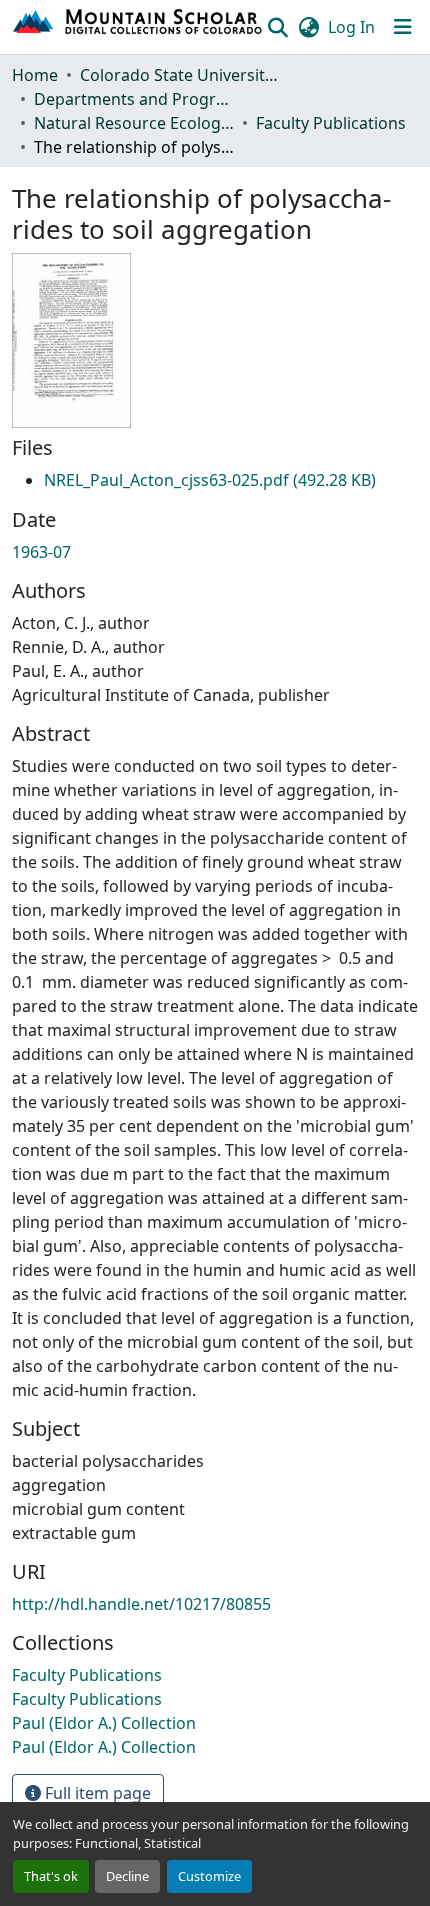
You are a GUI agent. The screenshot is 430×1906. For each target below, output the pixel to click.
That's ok (51, 1876)
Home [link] (35, 75)
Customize (209, 1876)
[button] (138, 27)
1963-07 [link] (41, 552)
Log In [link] (351, 27)
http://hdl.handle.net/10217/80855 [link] (141, 1604)
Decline (127, 1876)
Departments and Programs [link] (134, 99)
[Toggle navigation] (403, 27)
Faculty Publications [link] (331, 123)
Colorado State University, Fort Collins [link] (180, 75)
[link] (210, 480)
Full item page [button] (96, 1793)
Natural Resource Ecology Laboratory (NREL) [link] (134, 123)
